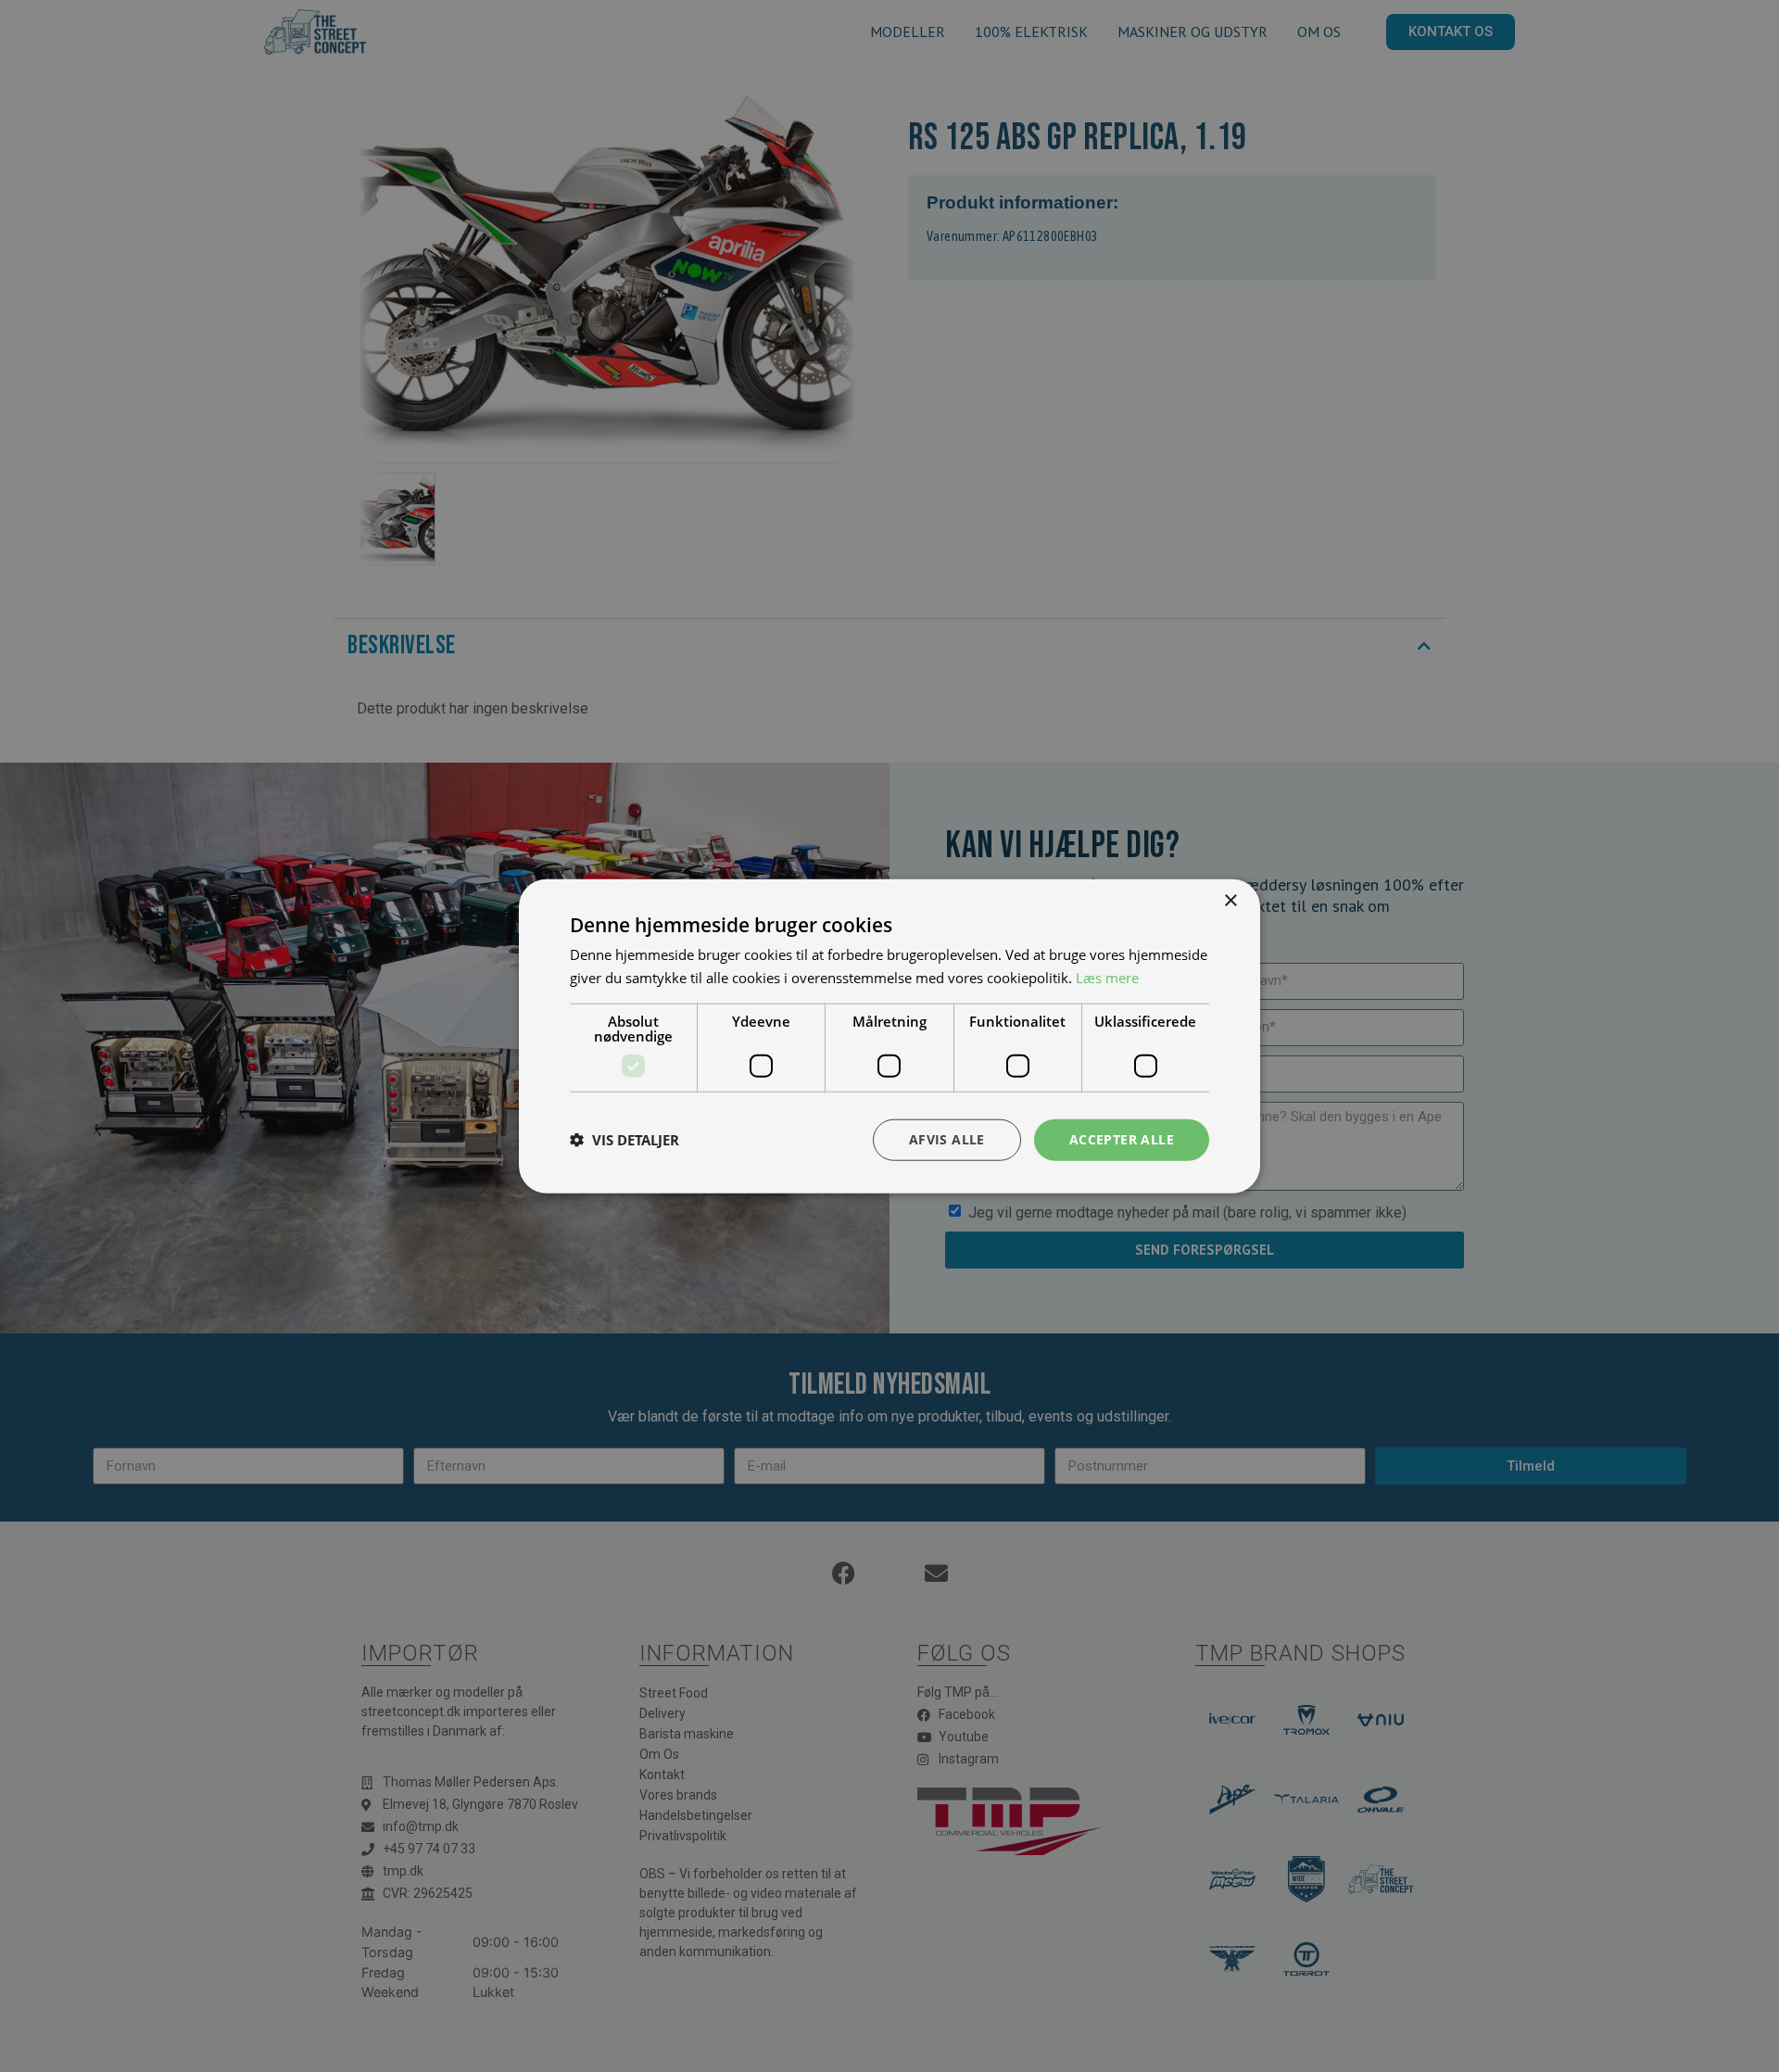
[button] (625, 1140)
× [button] (1230, 901)
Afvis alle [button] (947, 1139)
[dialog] (889, 1036)
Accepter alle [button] (1122, 1139)
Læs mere (1107, 978)
